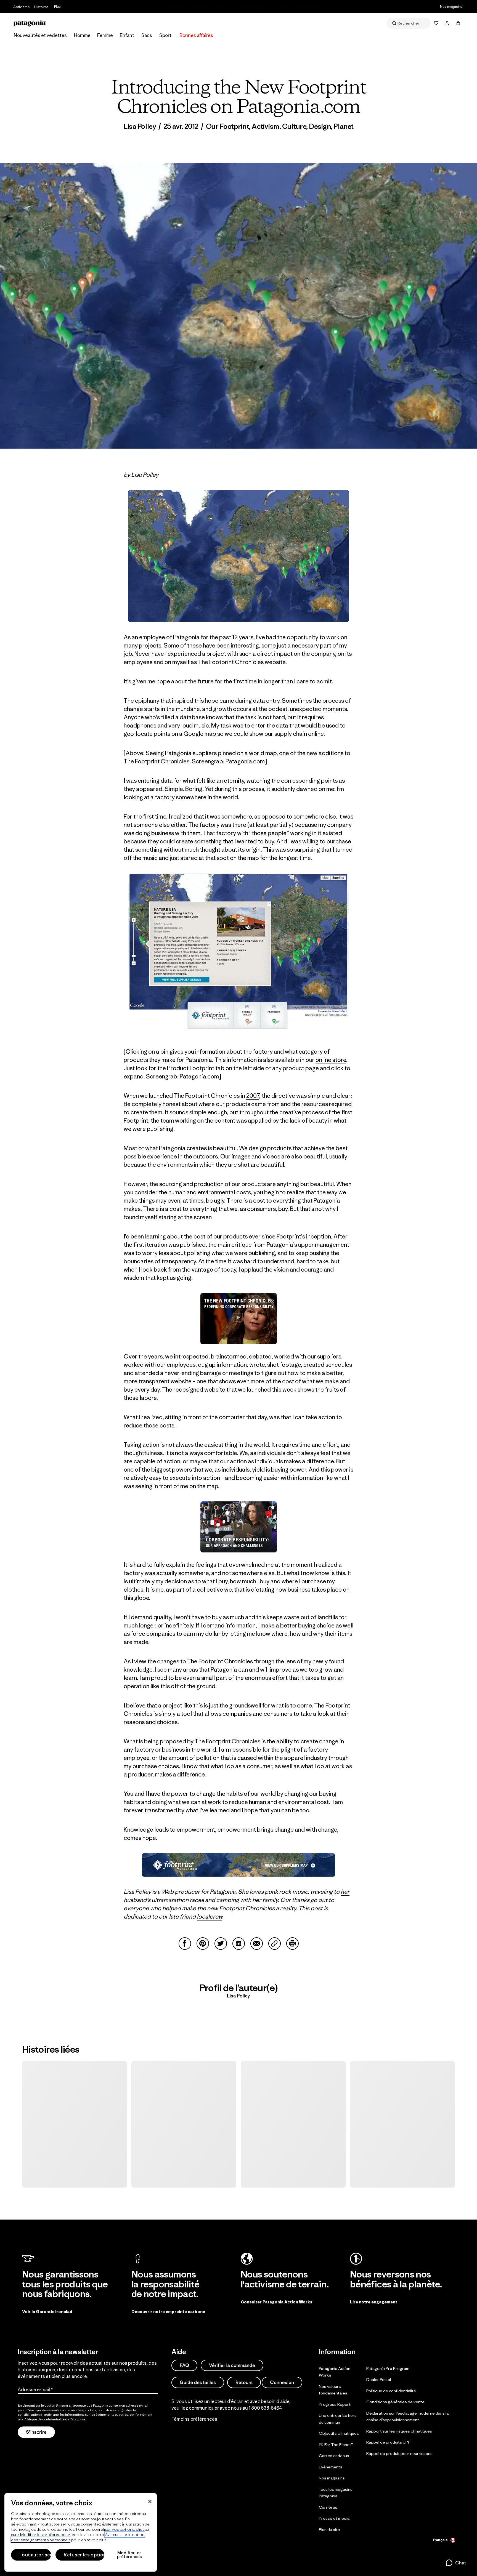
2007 (253, 1096)
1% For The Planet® (336, 2445)
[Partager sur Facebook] (185, 1944)
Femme (105, 35)
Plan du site (329, 2530)
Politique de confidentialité (44, 2419)
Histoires (41, 7)
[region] (81, 2532)
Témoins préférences (194, 2419)
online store (331, 1060)
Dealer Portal (379, 2379)
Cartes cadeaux (334, 2456)
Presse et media (334, 2518)
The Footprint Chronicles (231, 662)
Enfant (127, 35)
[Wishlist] (436, 23)
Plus (57, 6)
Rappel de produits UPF (388, 2442)
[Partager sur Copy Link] (275, 1944)
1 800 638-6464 (265, 2408)
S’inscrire (36, 2432)
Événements (331, 2467)
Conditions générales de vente (395, 2402)
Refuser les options (84, 2555)
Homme (82, 35)
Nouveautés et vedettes (40, 35)
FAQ (184, 2365)
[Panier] (458, 23)
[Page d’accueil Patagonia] (30, 23)
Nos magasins (451, 6)
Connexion (282, 2382)
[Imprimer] (292, 1944)
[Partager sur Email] (257, 1944)
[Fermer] (150, 2502)
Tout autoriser (35, 2555)
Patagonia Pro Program (388, 2368)
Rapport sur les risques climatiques (399, 2431)
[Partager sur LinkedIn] (239, 1944)
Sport (165, 35)
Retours (244, 2382)
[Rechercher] (409, 23)
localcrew (210, 1916)
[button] (456, 2563)
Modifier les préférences (130, 2555)
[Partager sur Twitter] (221, 1944)
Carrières (328, 2507)
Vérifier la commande (232, 2365)
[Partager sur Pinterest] (203, 1944)
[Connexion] (447, 23)
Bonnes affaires (196, 35)
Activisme (21, 7)
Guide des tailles (198, 2382)
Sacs (147, 35)
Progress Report (335, 2404)
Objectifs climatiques (339, 2433)
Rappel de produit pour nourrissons (399, 2453)
